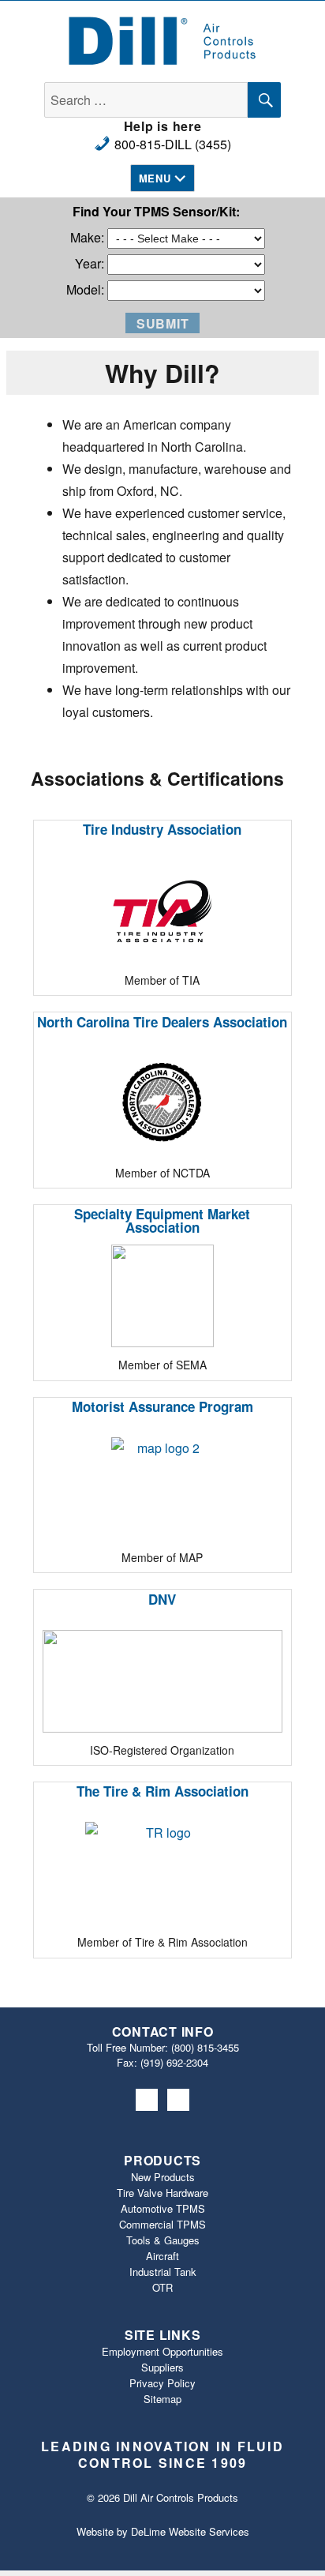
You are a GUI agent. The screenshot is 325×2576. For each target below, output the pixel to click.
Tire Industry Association (162, 829)
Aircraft (162, 2256)
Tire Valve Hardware (162, 2193)
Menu (155, 178)
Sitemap (162, 2399)
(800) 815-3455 (205, 2047)
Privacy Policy (162, 2383)
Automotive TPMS (163, 2208)
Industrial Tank (163, 2272)
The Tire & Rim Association (162, 1791)
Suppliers (162, 2367)
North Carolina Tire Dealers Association (162, 1022)
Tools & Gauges (163, 2240)
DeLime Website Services (190, 2531)
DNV (162, 1599)
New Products (163, 2177)
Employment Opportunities (162, 2351)
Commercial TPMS (162, 2224)
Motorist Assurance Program (162, 1406)
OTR (162, 2287)
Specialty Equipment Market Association (162, 1220)
